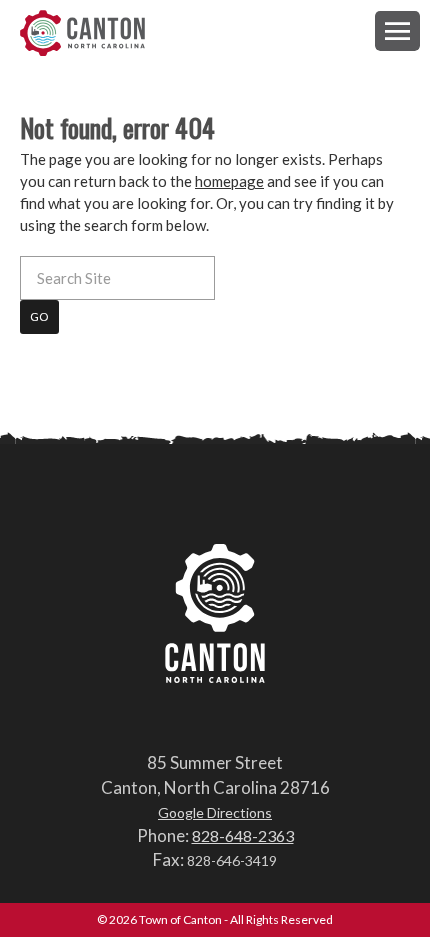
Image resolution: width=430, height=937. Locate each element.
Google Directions (215, 812)
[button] (397, 30)
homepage (229, 181)
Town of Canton (82, 34)
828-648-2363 (243, 835)
